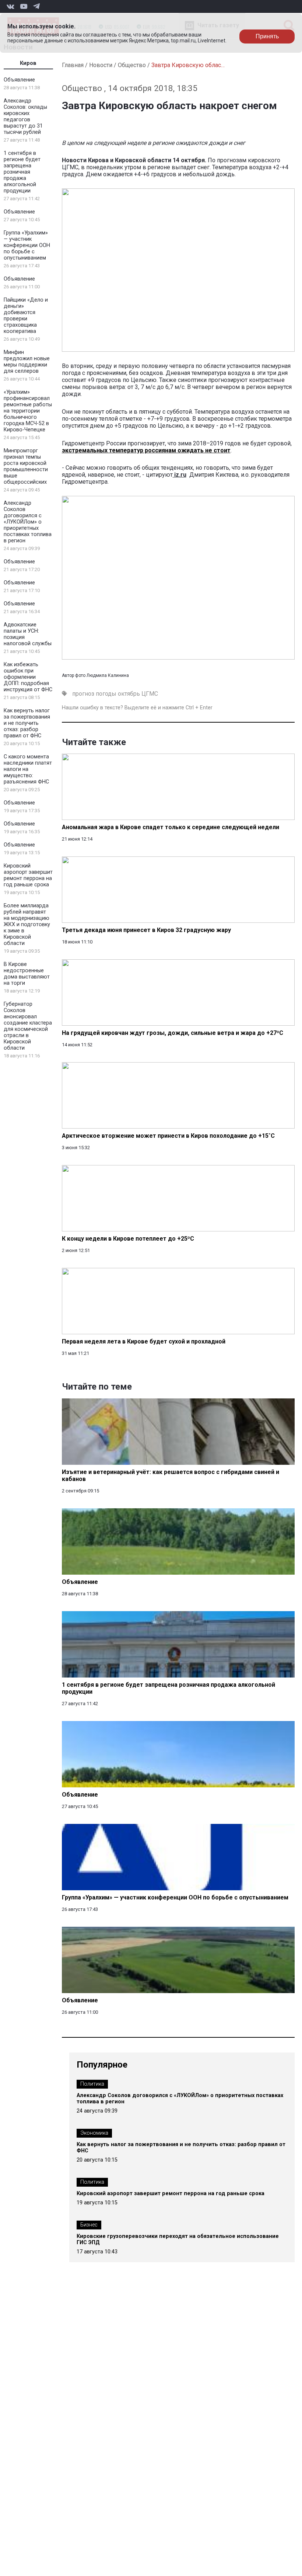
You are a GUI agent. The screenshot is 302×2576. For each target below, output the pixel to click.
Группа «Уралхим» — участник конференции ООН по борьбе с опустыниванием (27, 245)
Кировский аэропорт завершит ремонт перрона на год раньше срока (28, 875)
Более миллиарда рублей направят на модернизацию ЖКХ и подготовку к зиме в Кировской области (27, 924)
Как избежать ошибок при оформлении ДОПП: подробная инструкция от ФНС (28, 677)
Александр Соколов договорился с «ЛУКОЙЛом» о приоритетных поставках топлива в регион (28, 522)
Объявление (19, 80)
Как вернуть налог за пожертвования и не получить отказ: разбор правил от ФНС (27, 723)
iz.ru (180, 475)
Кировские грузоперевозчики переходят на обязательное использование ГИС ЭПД (178, 2239)
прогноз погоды (94, 694)
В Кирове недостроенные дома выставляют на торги (27, 974)
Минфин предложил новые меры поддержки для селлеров (27, 362)
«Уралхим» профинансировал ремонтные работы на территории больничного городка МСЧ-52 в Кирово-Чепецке (28, 411)
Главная (73, 65)
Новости (101, 65)
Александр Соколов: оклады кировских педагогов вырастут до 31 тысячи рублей (25, 117)
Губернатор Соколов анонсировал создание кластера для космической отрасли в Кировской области (28, 1026)
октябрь (129, 694)
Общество (132, 65)
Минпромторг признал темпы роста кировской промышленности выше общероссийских (26, 466)
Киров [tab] (28, 63)
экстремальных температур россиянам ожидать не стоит (146, 450)
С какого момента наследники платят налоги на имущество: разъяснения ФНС (28, 769)
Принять (267, 36)
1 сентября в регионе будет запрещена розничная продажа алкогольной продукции (22, 172)
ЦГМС (150, 694)
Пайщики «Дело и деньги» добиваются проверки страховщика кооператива (26, 316)
